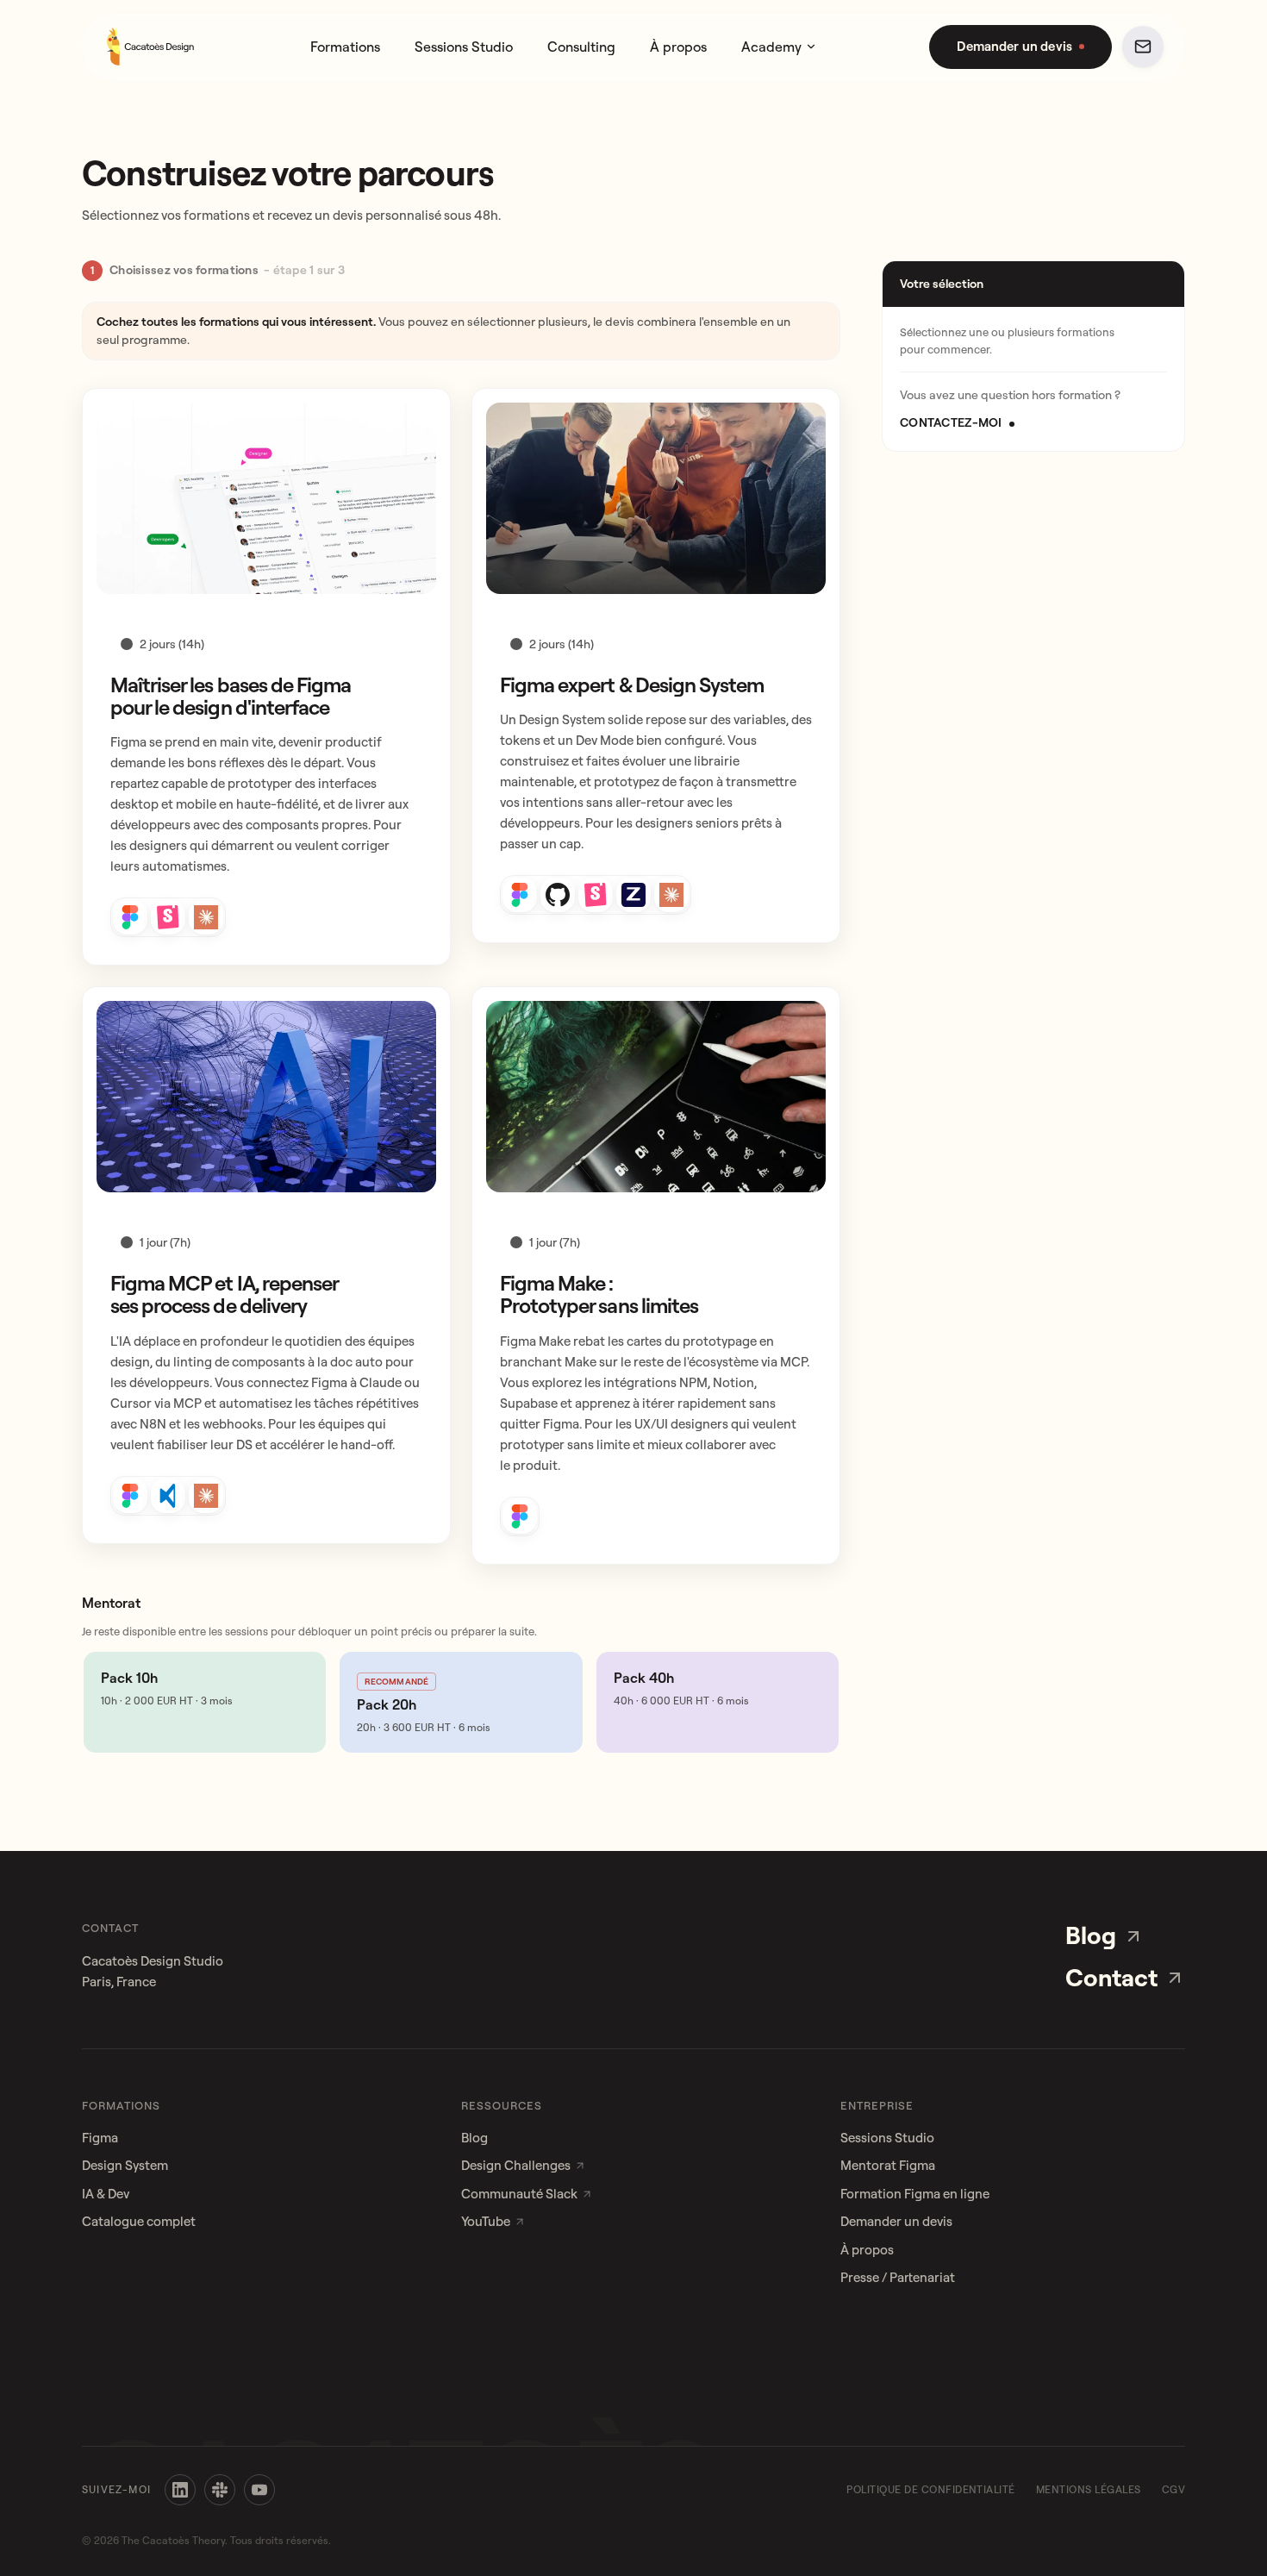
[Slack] (220, 2490)
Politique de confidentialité (930, 2489)
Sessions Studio (464, 47)
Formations (345, 47)
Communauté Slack (519, 2194)
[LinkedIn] (180, 2490)
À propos (678, 47)
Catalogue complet (139, 2221)
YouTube (486, 2221)
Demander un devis (896, 2221)
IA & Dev (106, 2194)
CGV (1173, 2489)
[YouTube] (259, 2490)
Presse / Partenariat (898, 2277)
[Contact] (1143, 47)
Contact (1111, 1977)
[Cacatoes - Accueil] (150, 47)
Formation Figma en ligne (915, 2194)
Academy (771, 47)
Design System (125, 2165)
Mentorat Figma (888, 2165)
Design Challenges (516, 2165)
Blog (1091, 1935)
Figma (100, 2138)
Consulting (581, 47)
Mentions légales (1089, 2489)
